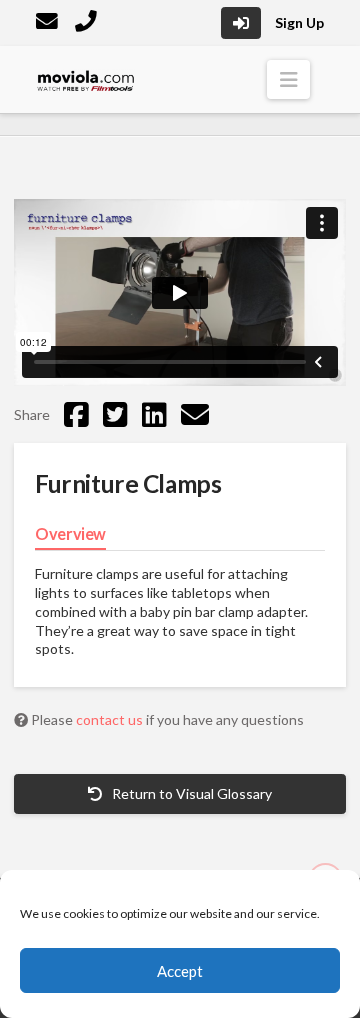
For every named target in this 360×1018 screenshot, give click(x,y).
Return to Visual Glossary (190, 793)
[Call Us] (88, 23)
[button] (288, 79)
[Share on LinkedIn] (154, 414)
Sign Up (299, 22)
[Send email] (195, 414)
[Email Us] (49, 23)
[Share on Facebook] (76, 414)
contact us (111, 719)
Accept (180, 971)
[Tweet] (115, 414)
